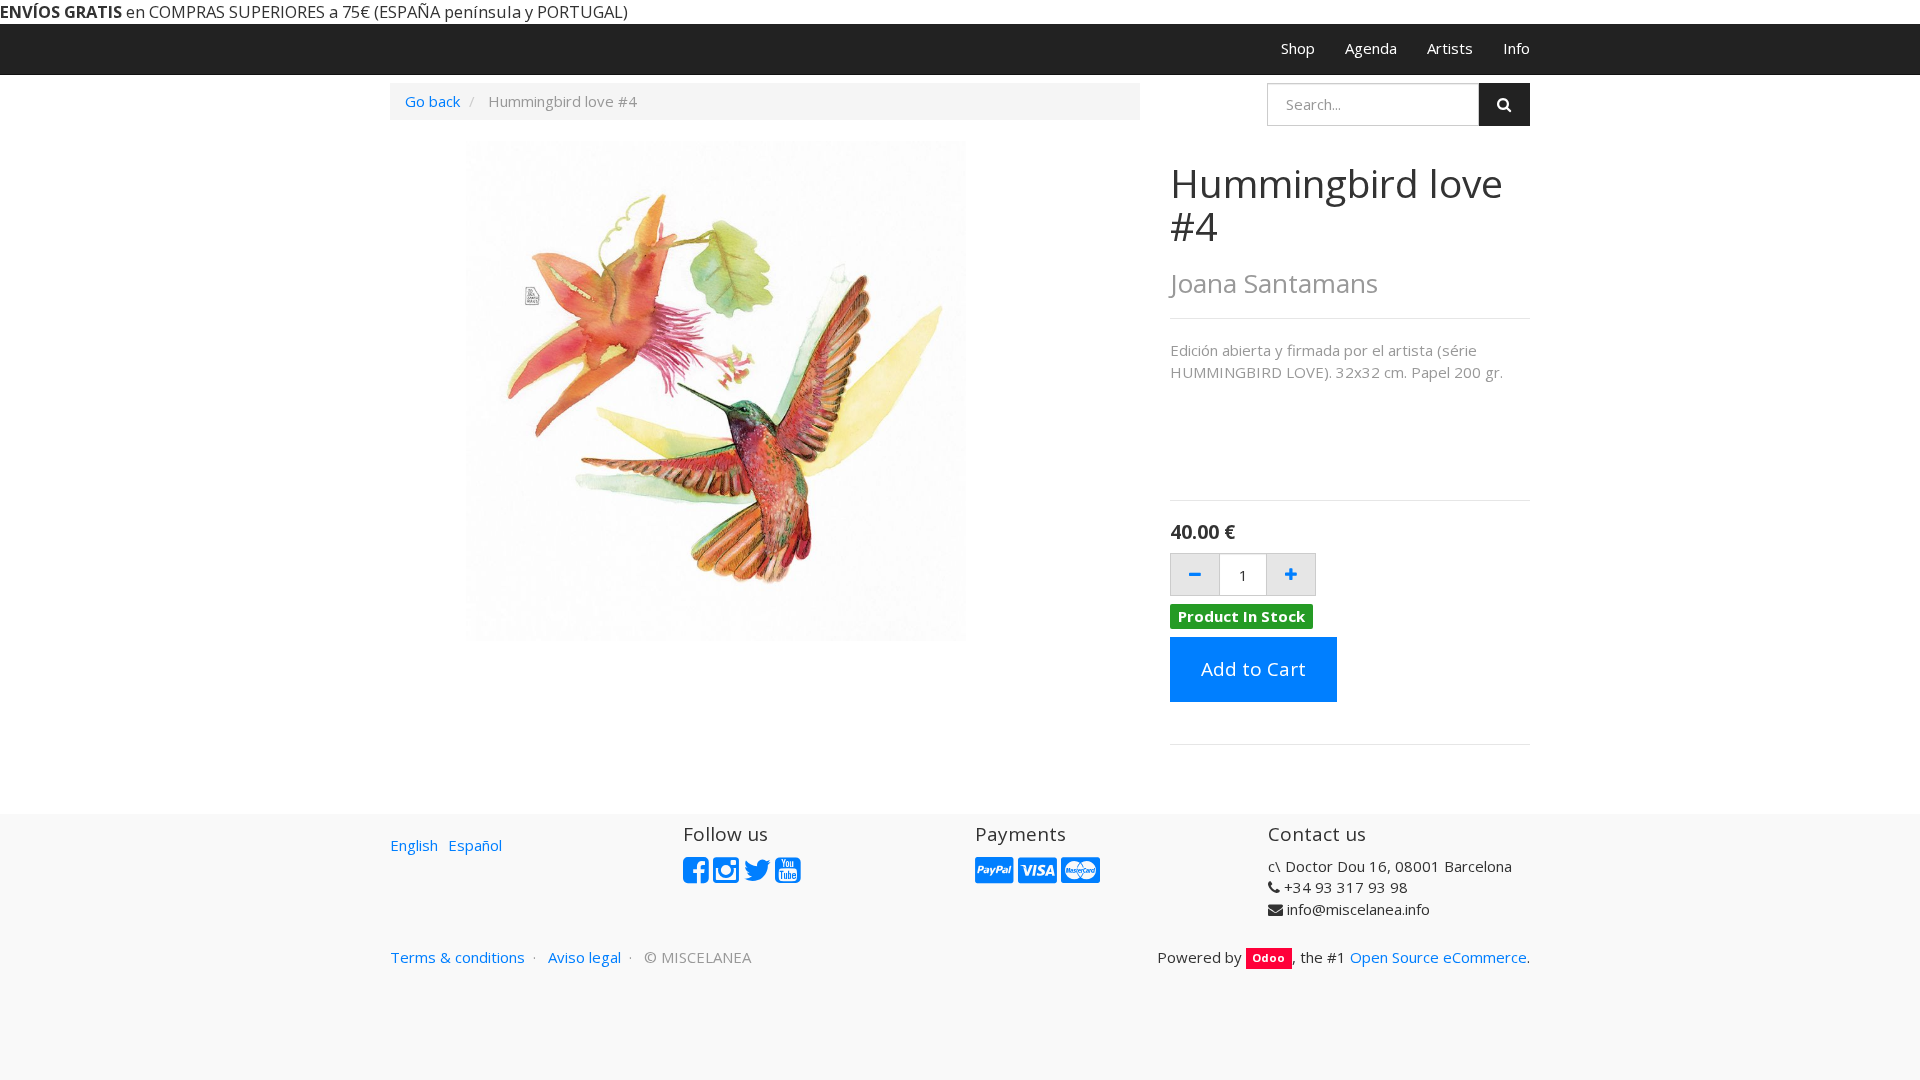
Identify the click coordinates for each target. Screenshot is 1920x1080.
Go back (432, 101)
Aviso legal (584, 957)
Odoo (1268, 958)
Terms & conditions (457, 957)
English (414, 845)
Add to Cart (1253, 669)
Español (475, 845)
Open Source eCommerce (1438, 957)
